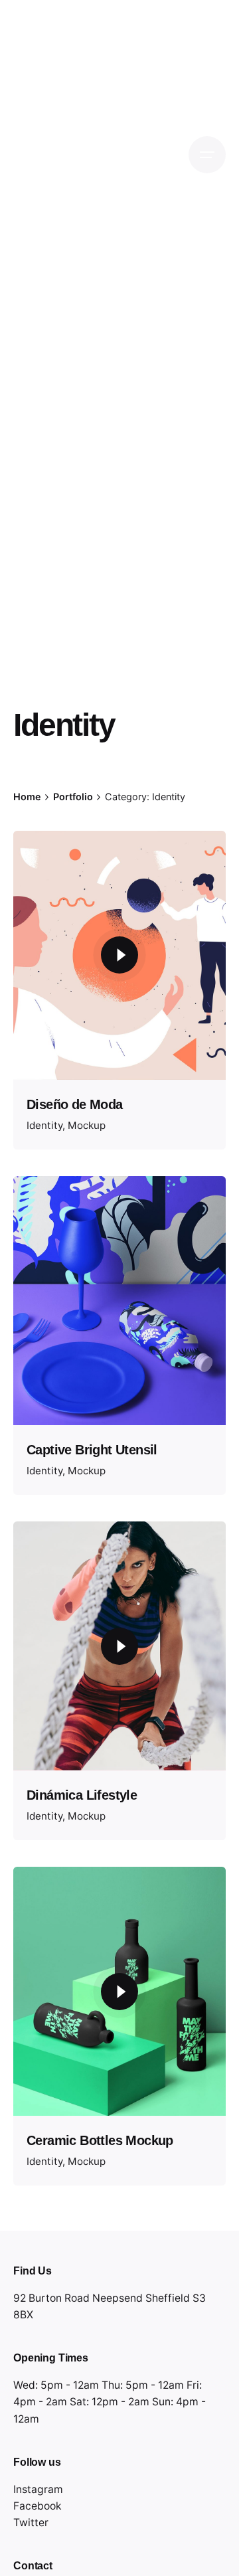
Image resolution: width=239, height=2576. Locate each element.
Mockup (87, 1125)
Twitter (31, 2523)
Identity (44, 1125)
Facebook (38, 2506)
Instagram (38, 2489)
